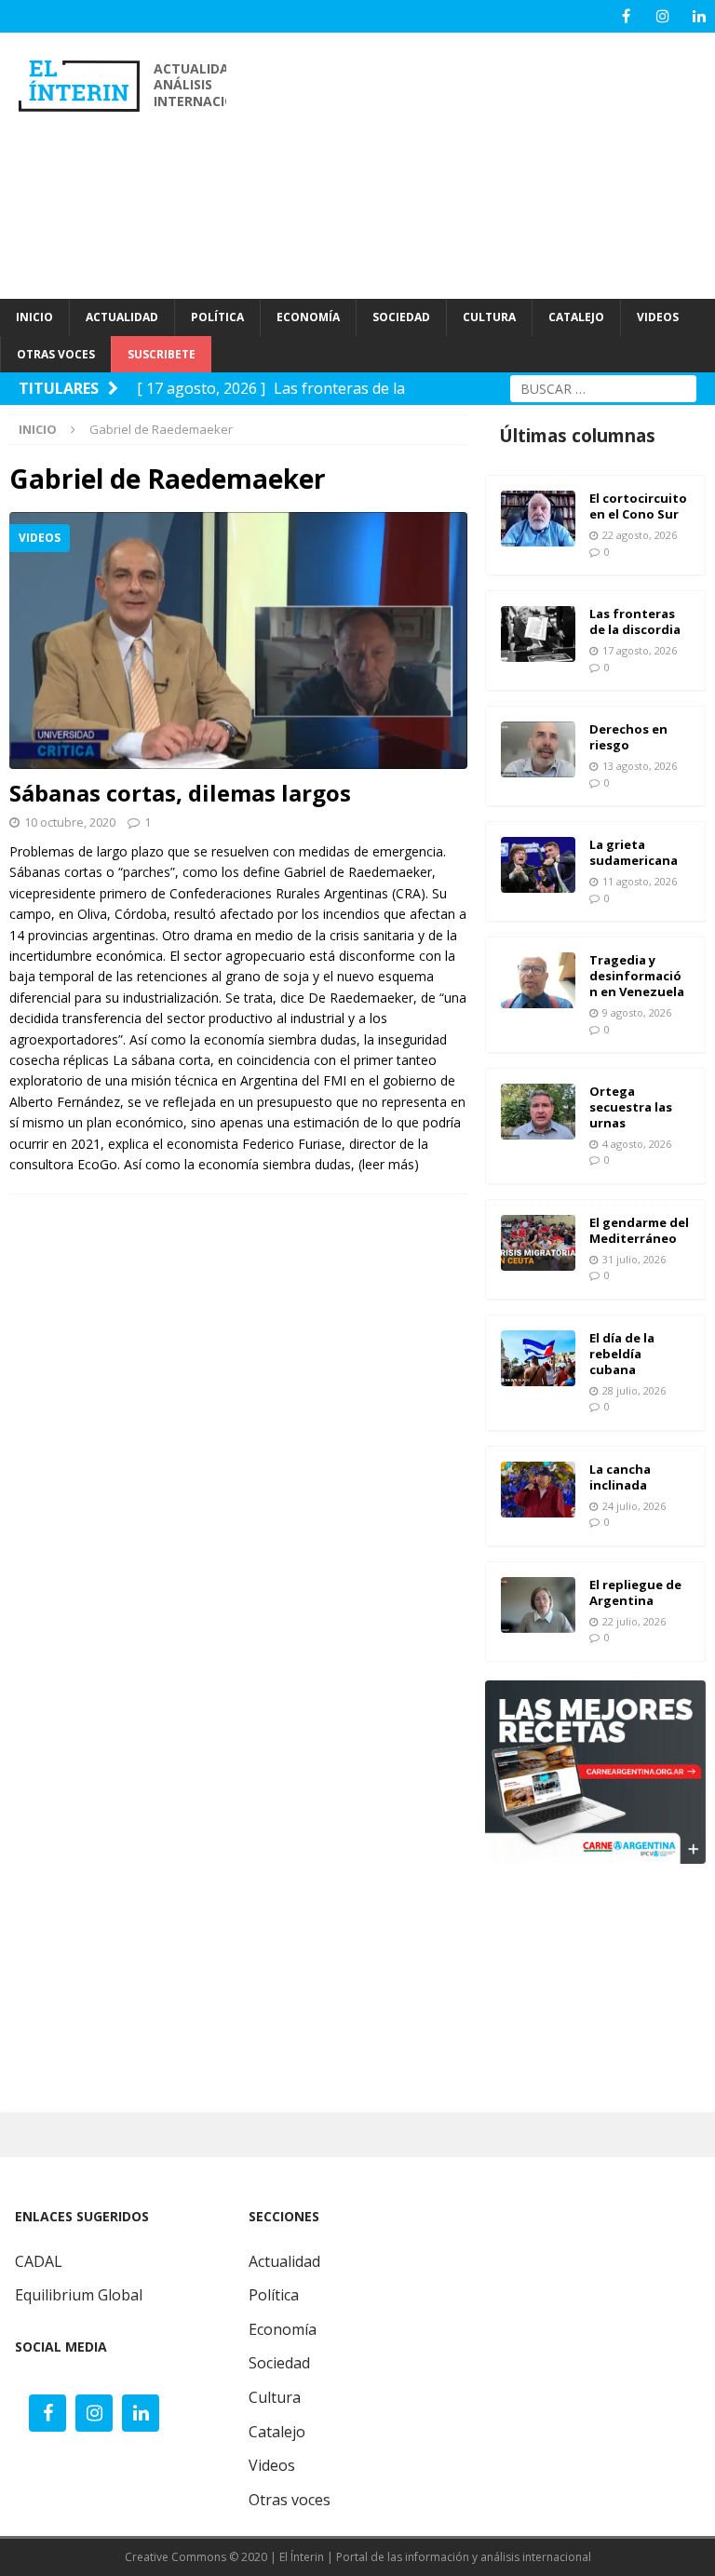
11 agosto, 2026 (640, 881)
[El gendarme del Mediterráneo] (538, 1243)
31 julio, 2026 (634, 1259)
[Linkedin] (699, 16)
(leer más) (389, 1164)
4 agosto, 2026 (637, 1144)
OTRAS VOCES (56, 354)
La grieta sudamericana (634, 852)
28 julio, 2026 (634, 1390)
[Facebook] (626, 16)
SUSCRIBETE (162, 354)
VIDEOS (658, 317)
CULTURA (489, 317)
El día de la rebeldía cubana (622, 1354)
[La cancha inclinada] (538, 1490)
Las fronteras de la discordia (635, 621)
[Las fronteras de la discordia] (538, 634)
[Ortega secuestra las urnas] (538, 1112)
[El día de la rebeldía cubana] (538, 1358)
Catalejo (277, 2432)
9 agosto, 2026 (637, 1012)
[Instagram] (662, 16)
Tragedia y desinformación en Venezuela (637, 976)
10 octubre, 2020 (70, 822)
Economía (283, 2329)
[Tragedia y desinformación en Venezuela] (538, 980)
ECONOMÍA (308, 317)
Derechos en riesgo (628, 737)
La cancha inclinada (620, 1477)
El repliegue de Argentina (635, 1592)
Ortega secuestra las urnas (631, 1107)
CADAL (39, 2261)
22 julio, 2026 (634, 1621)
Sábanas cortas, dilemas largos (180, 793)
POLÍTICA (217, 317)
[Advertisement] (480, 163)
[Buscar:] (603, 387)
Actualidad (284, 2261)
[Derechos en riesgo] (538, 749)
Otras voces (290, 2500)
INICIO (34, 317)
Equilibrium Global (79, 2295)
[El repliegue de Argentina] (538, 1605)
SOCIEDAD (401, 317)
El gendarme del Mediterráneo (639, 1230)
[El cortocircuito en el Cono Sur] (538, 519)
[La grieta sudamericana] (538, 865)
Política (274, 2295)
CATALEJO (576, 317)
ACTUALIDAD (122, 317)
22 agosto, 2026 (640, 535)
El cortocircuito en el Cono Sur (638, 506)
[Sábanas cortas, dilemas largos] (238, 641)
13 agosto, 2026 (640, 766)
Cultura (275, 2397)
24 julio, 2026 (634, 1506)
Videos (272, 2465)
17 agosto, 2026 (640, 650)
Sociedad (279, 2363)
